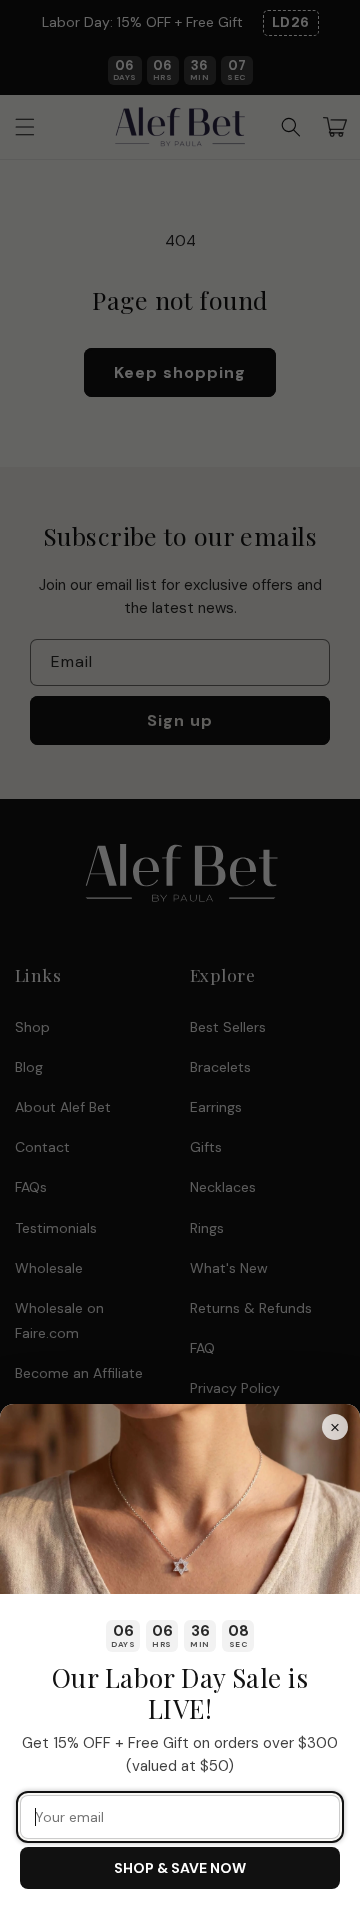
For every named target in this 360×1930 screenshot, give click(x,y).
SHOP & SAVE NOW (180, 1868)
